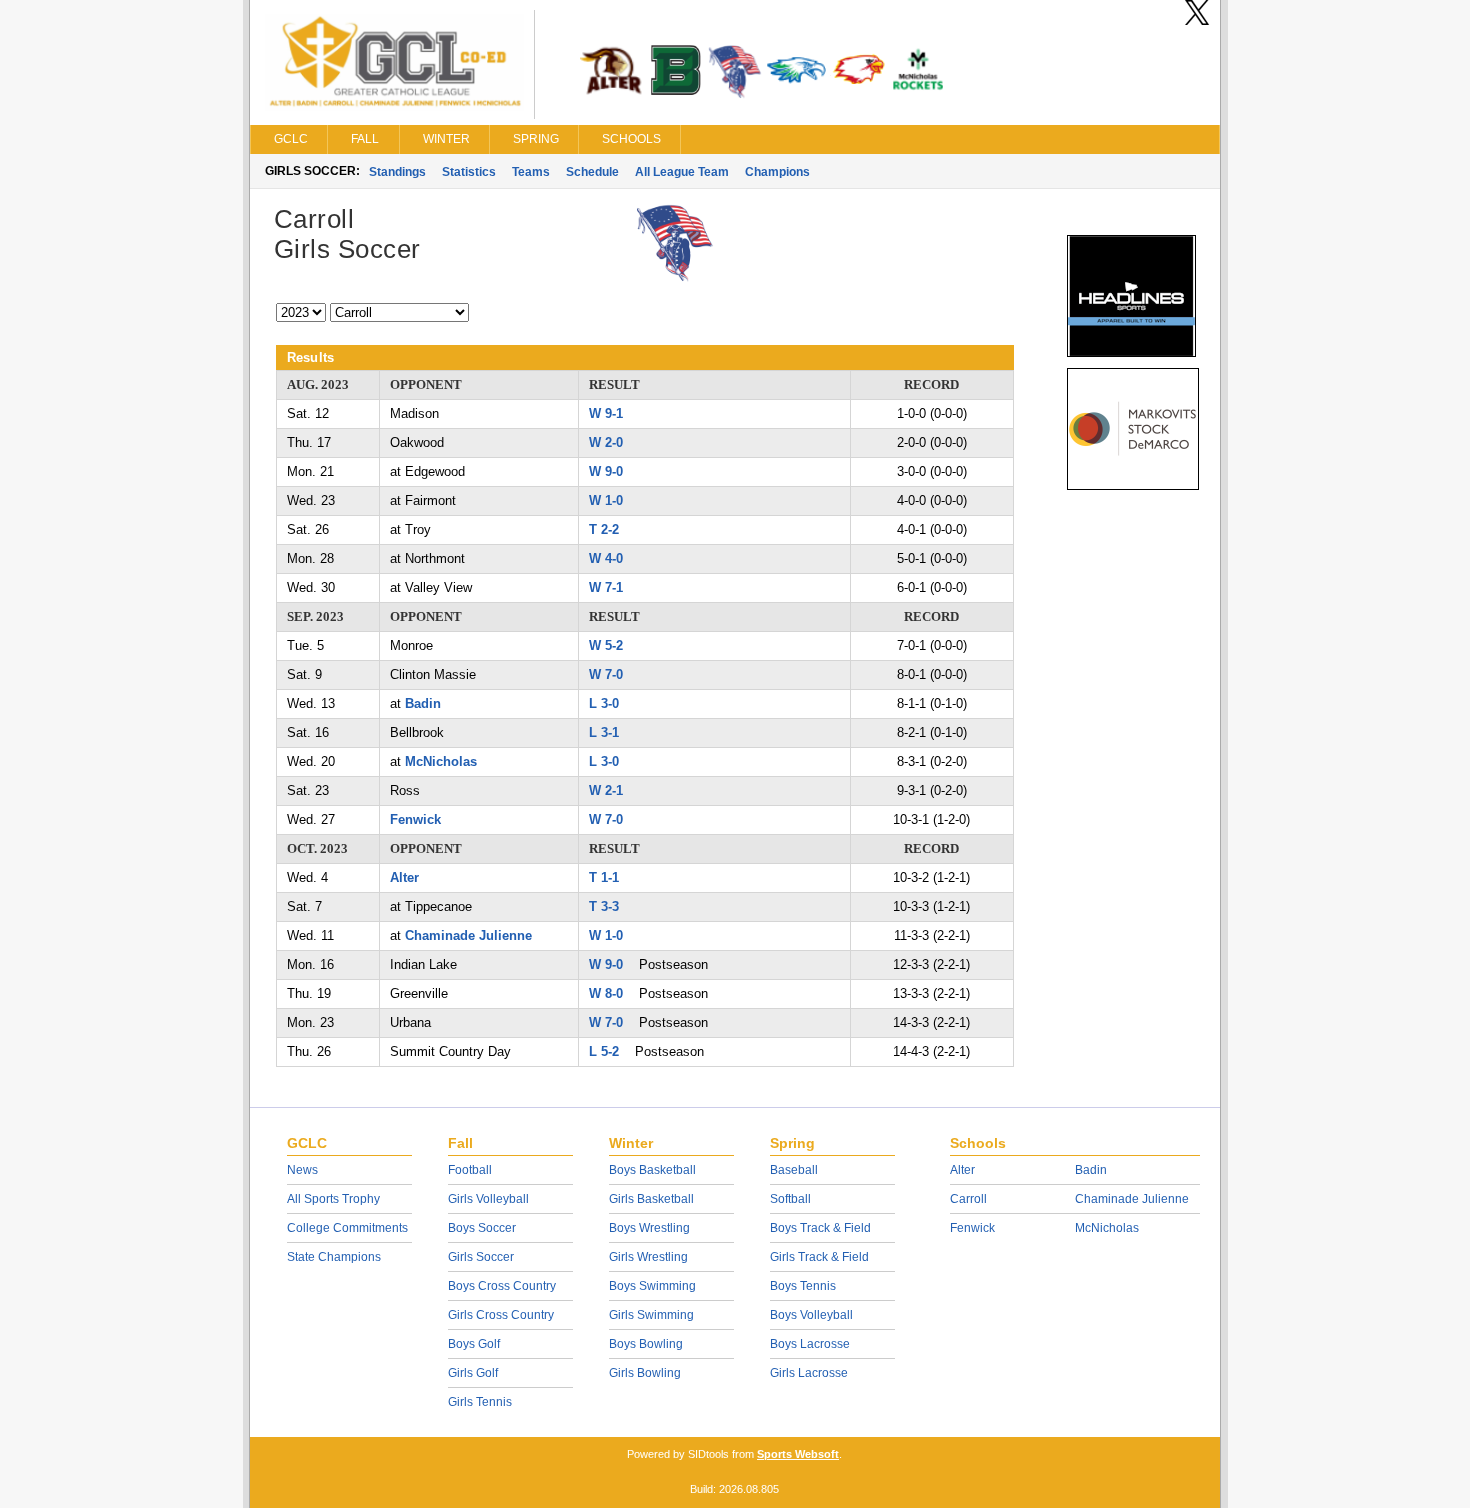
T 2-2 (604, 529)
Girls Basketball (651, 1199)
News (302, 1170)
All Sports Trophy (333, 1199)
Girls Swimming (651, 1315)
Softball (790, 1199)
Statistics (469, 172)
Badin (423, 703)
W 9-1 (606, 413)
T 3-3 (604, 906)
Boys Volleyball (811, 1315)
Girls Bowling (645, 1373)
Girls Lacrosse (809, 1373)
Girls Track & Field (819, 1257)
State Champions (334, 1257)
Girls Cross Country (501, 1315)
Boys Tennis (803, 1286)
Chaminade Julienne (468, 935)
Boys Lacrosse (810, 1344)
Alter (404, 877)
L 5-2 (604, 1051)
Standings (397, 172)
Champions (777, 172)
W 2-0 (606, 442)
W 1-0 (606, 500)
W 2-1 (606, 790)
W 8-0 (606, 993)
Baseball (794, 1170)
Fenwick (415, 819)
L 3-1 (604, 732)
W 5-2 (606, 645)
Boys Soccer (482, 1228)
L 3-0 (604, 703)
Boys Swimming (652, 1286)
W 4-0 (606, 558)
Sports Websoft (798, 1454)
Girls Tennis (480, 1402)
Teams (531, 172)
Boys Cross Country (502, 1286)
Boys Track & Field (820, 1228)
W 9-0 (606, 471)
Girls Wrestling (648, 1257)
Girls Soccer (481, 1257)
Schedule (592, 172)
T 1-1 (604, 877)
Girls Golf (473, 1373)
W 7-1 (606, 587)
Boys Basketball (652, 1170)
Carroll (968, 1199)
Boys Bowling (646, 1344)
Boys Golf (474, 1344)
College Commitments (347, 1228)
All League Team (682, 172)
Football (470, 1170)
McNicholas (441, 761)
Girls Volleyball (488, 1199)
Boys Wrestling (649, 1228)
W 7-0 (606, 674)
